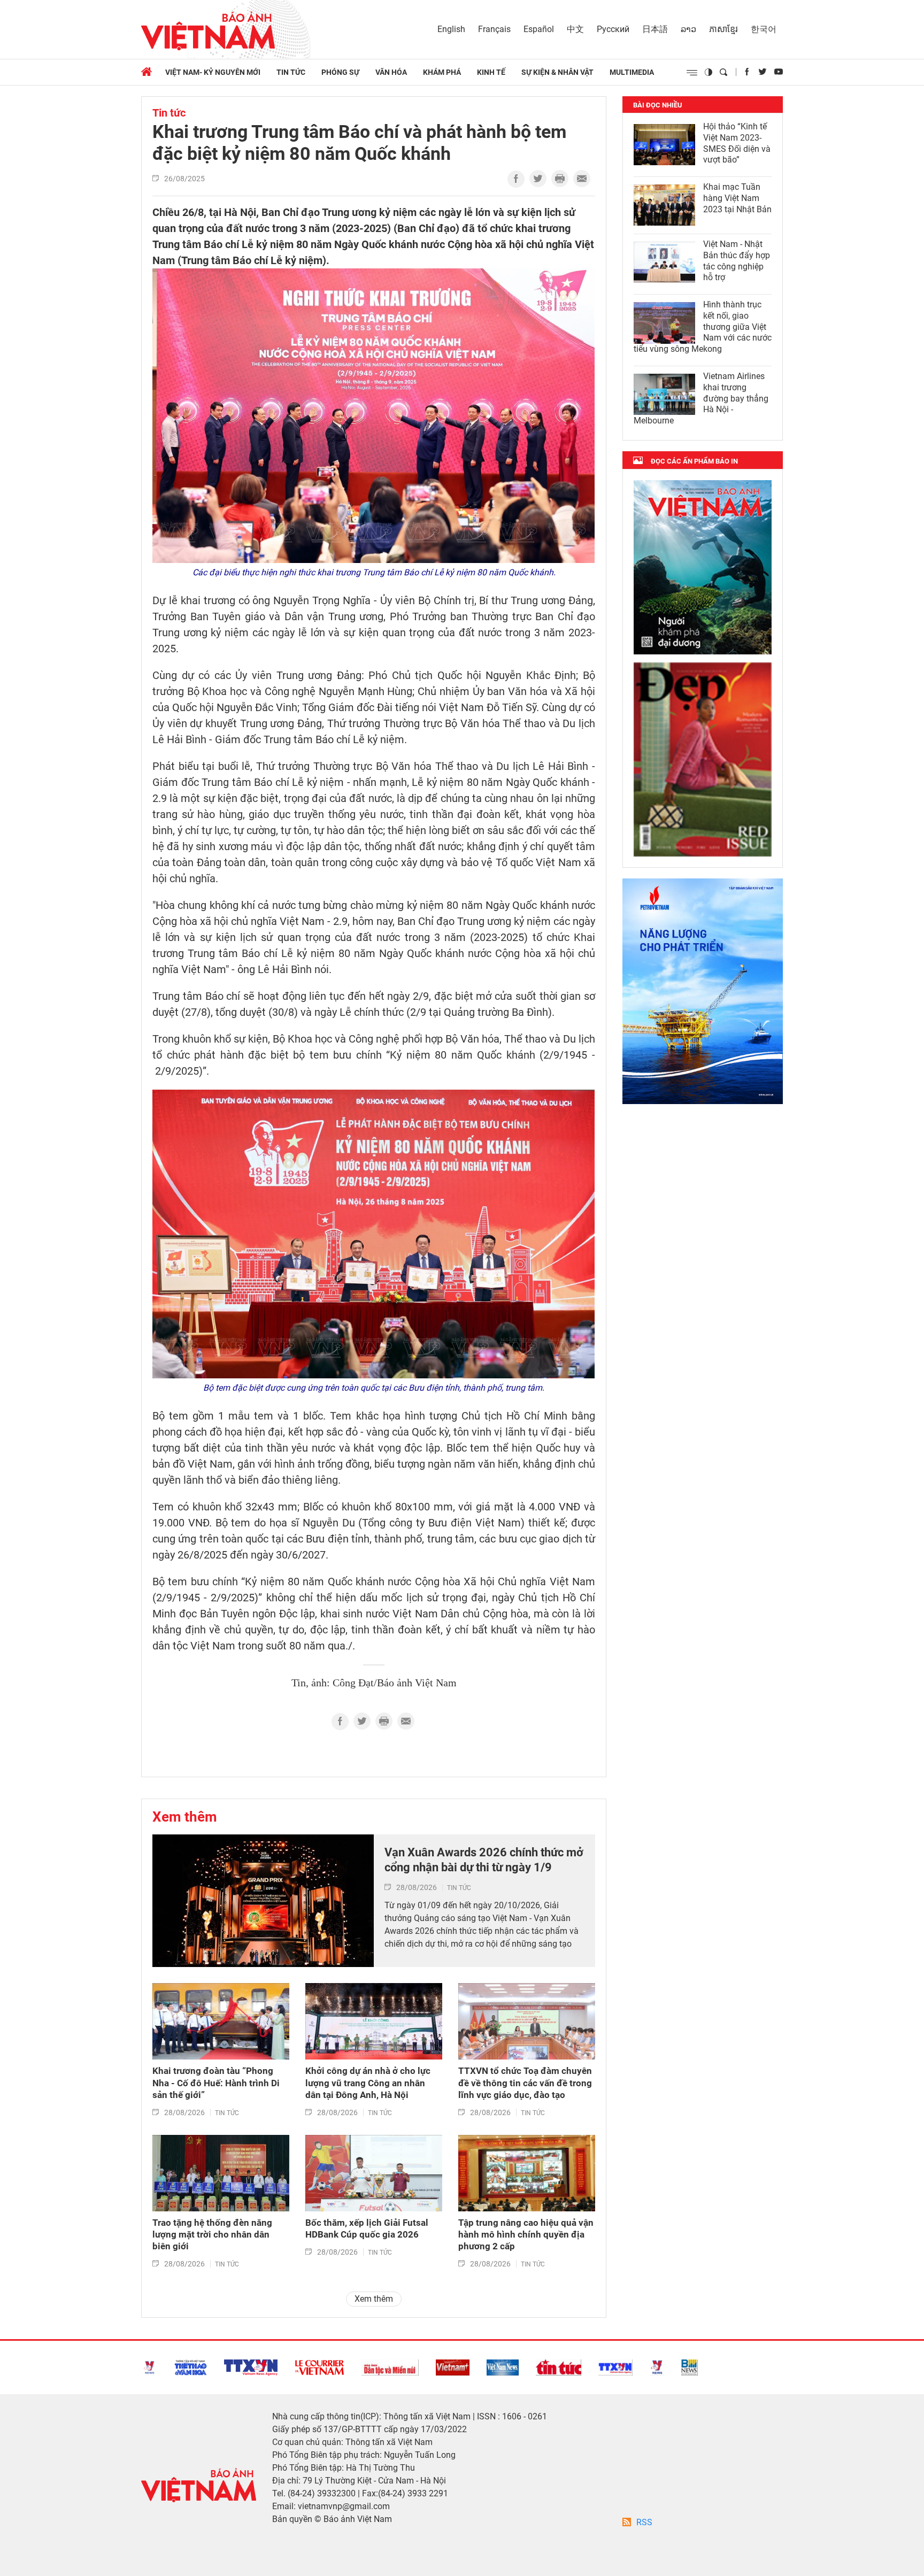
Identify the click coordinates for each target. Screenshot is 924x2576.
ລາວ (688, 29)
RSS (644, 2522)
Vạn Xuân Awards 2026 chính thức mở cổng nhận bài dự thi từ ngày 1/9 (484, 1860)
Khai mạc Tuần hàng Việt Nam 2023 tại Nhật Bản (737, 198)
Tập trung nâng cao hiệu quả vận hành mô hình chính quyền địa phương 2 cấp (526, 2234)
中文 (575, 29)
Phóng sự (340, 72)
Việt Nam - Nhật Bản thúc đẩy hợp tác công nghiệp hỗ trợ (737, 261)
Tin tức (291, 72)
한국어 (764, 29)
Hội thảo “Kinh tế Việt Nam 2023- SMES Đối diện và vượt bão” (737, 143)
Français (494, 29)
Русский (613, 29)
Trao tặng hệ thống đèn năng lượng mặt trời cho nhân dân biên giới (212, 2234)
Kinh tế (491, 72)
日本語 (655, 29)
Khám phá (442, 72)
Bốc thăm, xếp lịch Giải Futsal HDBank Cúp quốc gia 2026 (367, 2228)
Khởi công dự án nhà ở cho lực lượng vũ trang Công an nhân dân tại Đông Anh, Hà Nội (368, 2083)
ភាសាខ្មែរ (723, 29)
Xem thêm (185, 1817)
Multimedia (632, 72)
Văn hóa (391, 72)
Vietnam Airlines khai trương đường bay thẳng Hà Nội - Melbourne (701, 398)
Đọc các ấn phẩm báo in (694, 461)
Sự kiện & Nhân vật (557, 72)
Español (539, 29)
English (451, 29)
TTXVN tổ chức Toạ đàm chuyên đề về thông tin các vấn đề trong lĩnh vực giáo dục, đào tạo (525, 2083)
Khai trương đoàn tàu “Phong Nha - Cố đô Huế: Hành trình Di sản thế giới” (216, 2083)
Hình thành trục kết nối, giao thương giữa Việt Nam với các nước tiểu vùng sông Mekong (703, 327)
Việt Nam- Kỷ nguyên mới (213, 72)
